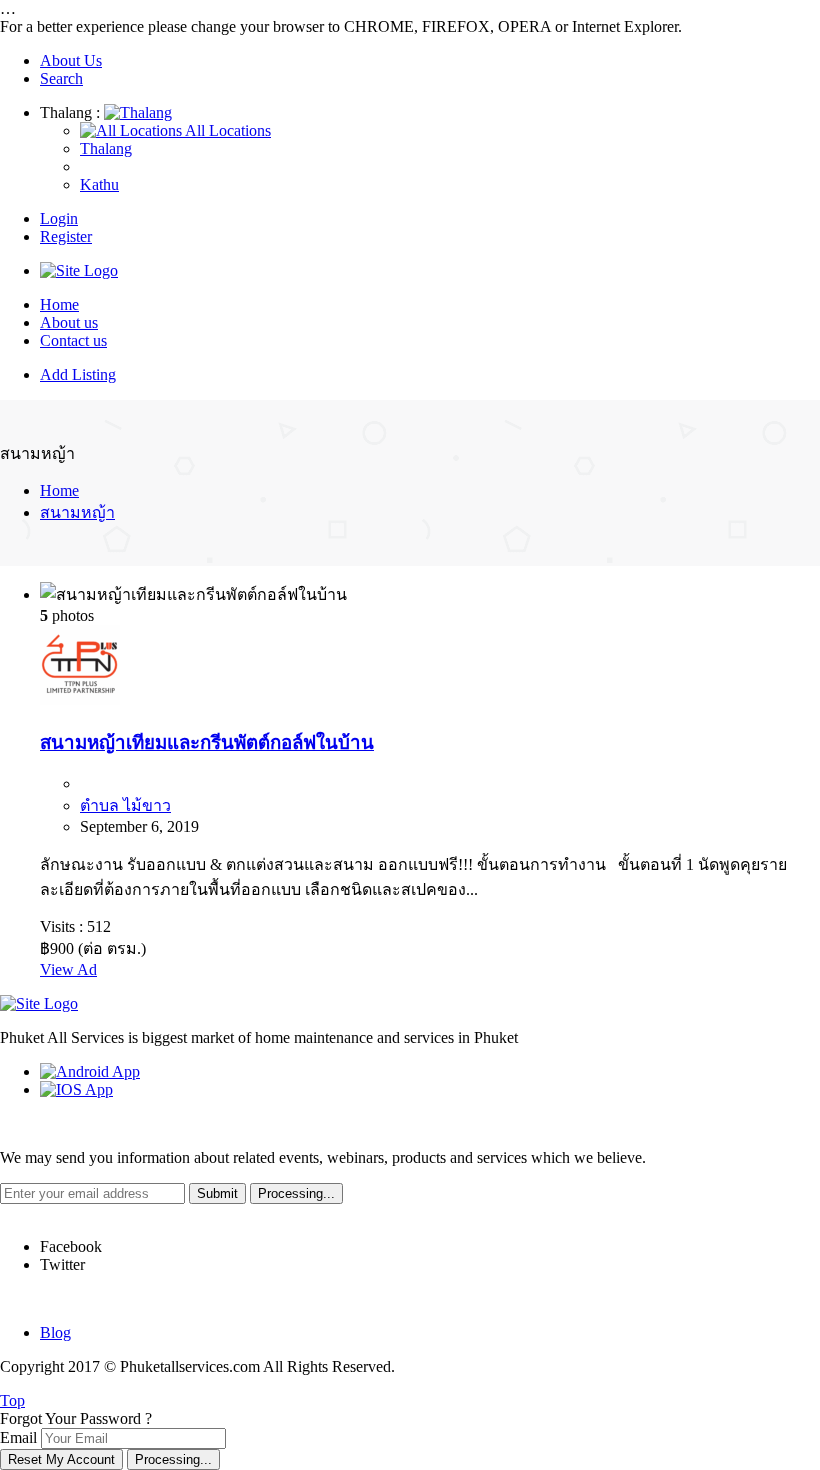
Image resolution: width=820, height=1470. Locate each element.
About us (69, 322)
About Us (71, 60)
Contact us (73, 340)
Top (12, 1400)
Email (18, 1437)
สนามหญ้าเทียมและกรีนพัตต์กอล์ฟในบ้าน (207, 742)
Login (59, 218)
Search (61, 78)
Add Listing (78, 374)
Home (59, 304)
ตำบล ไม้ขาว (125, 805)
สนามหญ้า (77, 512)
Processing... (173, 1459)
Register (66, 236)
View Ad (68, 969)
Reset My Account (61, 1459)
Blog (55, 1332)
